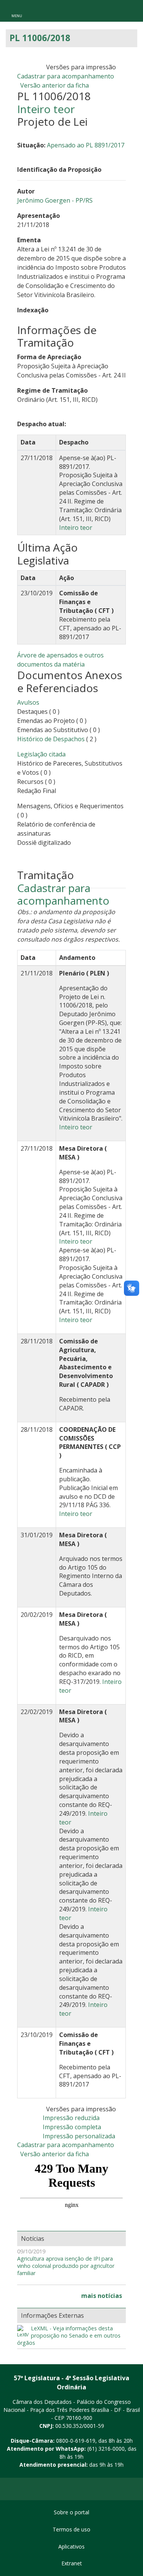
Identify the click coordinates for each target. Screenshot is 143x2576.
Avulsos (28, 702)
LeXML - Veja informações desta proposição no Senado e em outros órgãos (69, 2335)
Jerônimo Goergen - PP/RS (55, 200)
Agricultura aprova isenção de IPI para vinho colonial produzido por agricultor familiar (66, 2266)
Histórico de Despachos (51, 739)
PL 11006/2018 (40, 38)
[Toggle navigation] (17, 11)
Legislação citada (41, 754)
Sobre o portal (71, 2512)
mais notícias (102, 2296)
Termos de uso (71, 2529)
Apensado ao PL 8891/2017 (86, 145)
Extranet (72, 2563)
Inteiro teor (46, 109)
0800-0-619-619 (76, 2441)
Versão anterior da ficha (55, 85)
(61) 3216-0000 (106, 2449)
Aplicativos (71, 2546)
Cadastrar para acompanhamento (67, 76)
